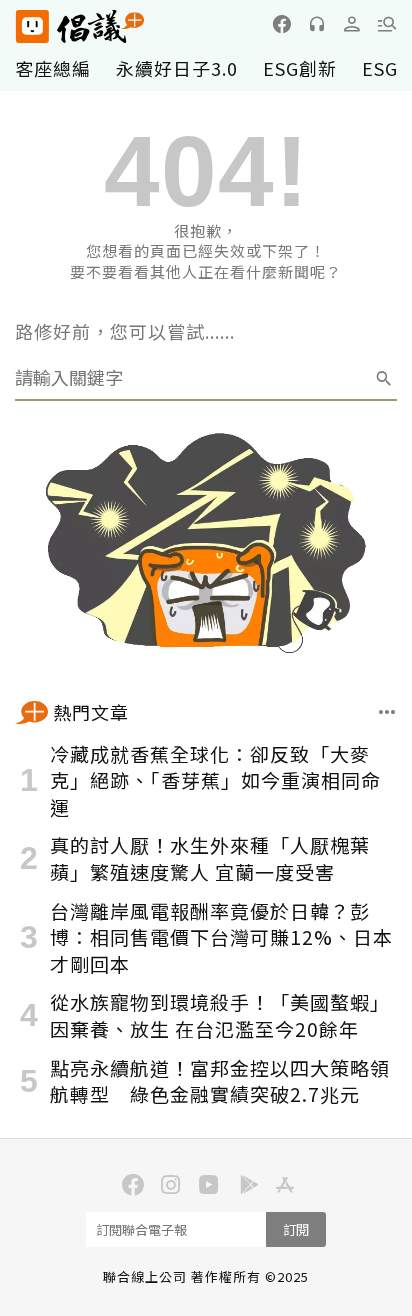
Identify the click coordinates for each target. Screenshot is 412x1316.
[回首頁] (80, 26)
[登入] (352, 24)
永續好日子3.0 (177, 68)
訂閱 (296, 1229)
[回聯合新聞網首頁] (31, 26)
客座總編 (53, 68)
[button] (387, 24)
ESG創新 (300, 68)
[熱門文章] (387, 712)
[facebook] (282, 24)
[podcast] (317, 24)
